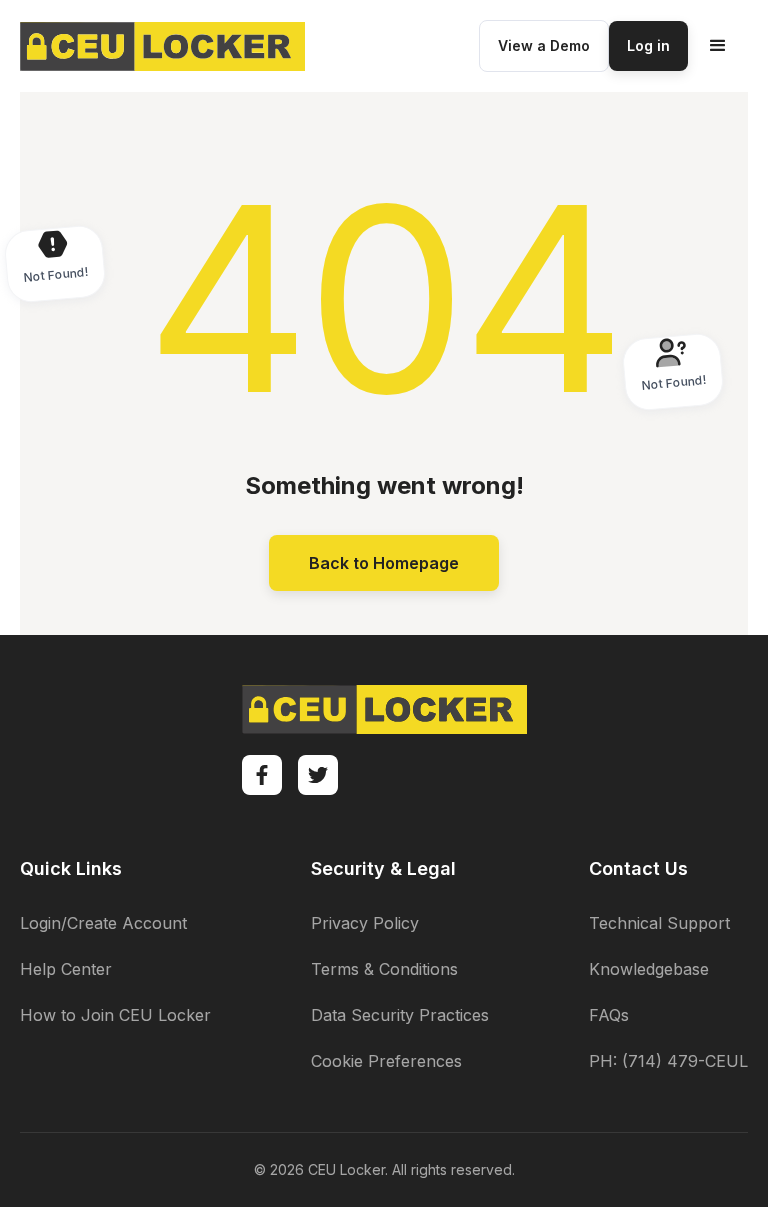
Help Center (66, 969)
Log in (648, 45)
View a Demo (544, 45)
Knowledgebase (649, 969)
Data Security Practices (400, 1015)
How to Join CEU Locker (115, 1015)
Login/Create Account (103, 923)
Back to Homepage (384, 563)
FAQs (609, 1015)
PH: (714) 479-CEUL (668, 1061)
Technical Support (659, 923)
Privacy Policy (365, 923)
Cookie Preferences (386, 1061)
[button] (718, 46)
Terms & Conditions (384, 969)
